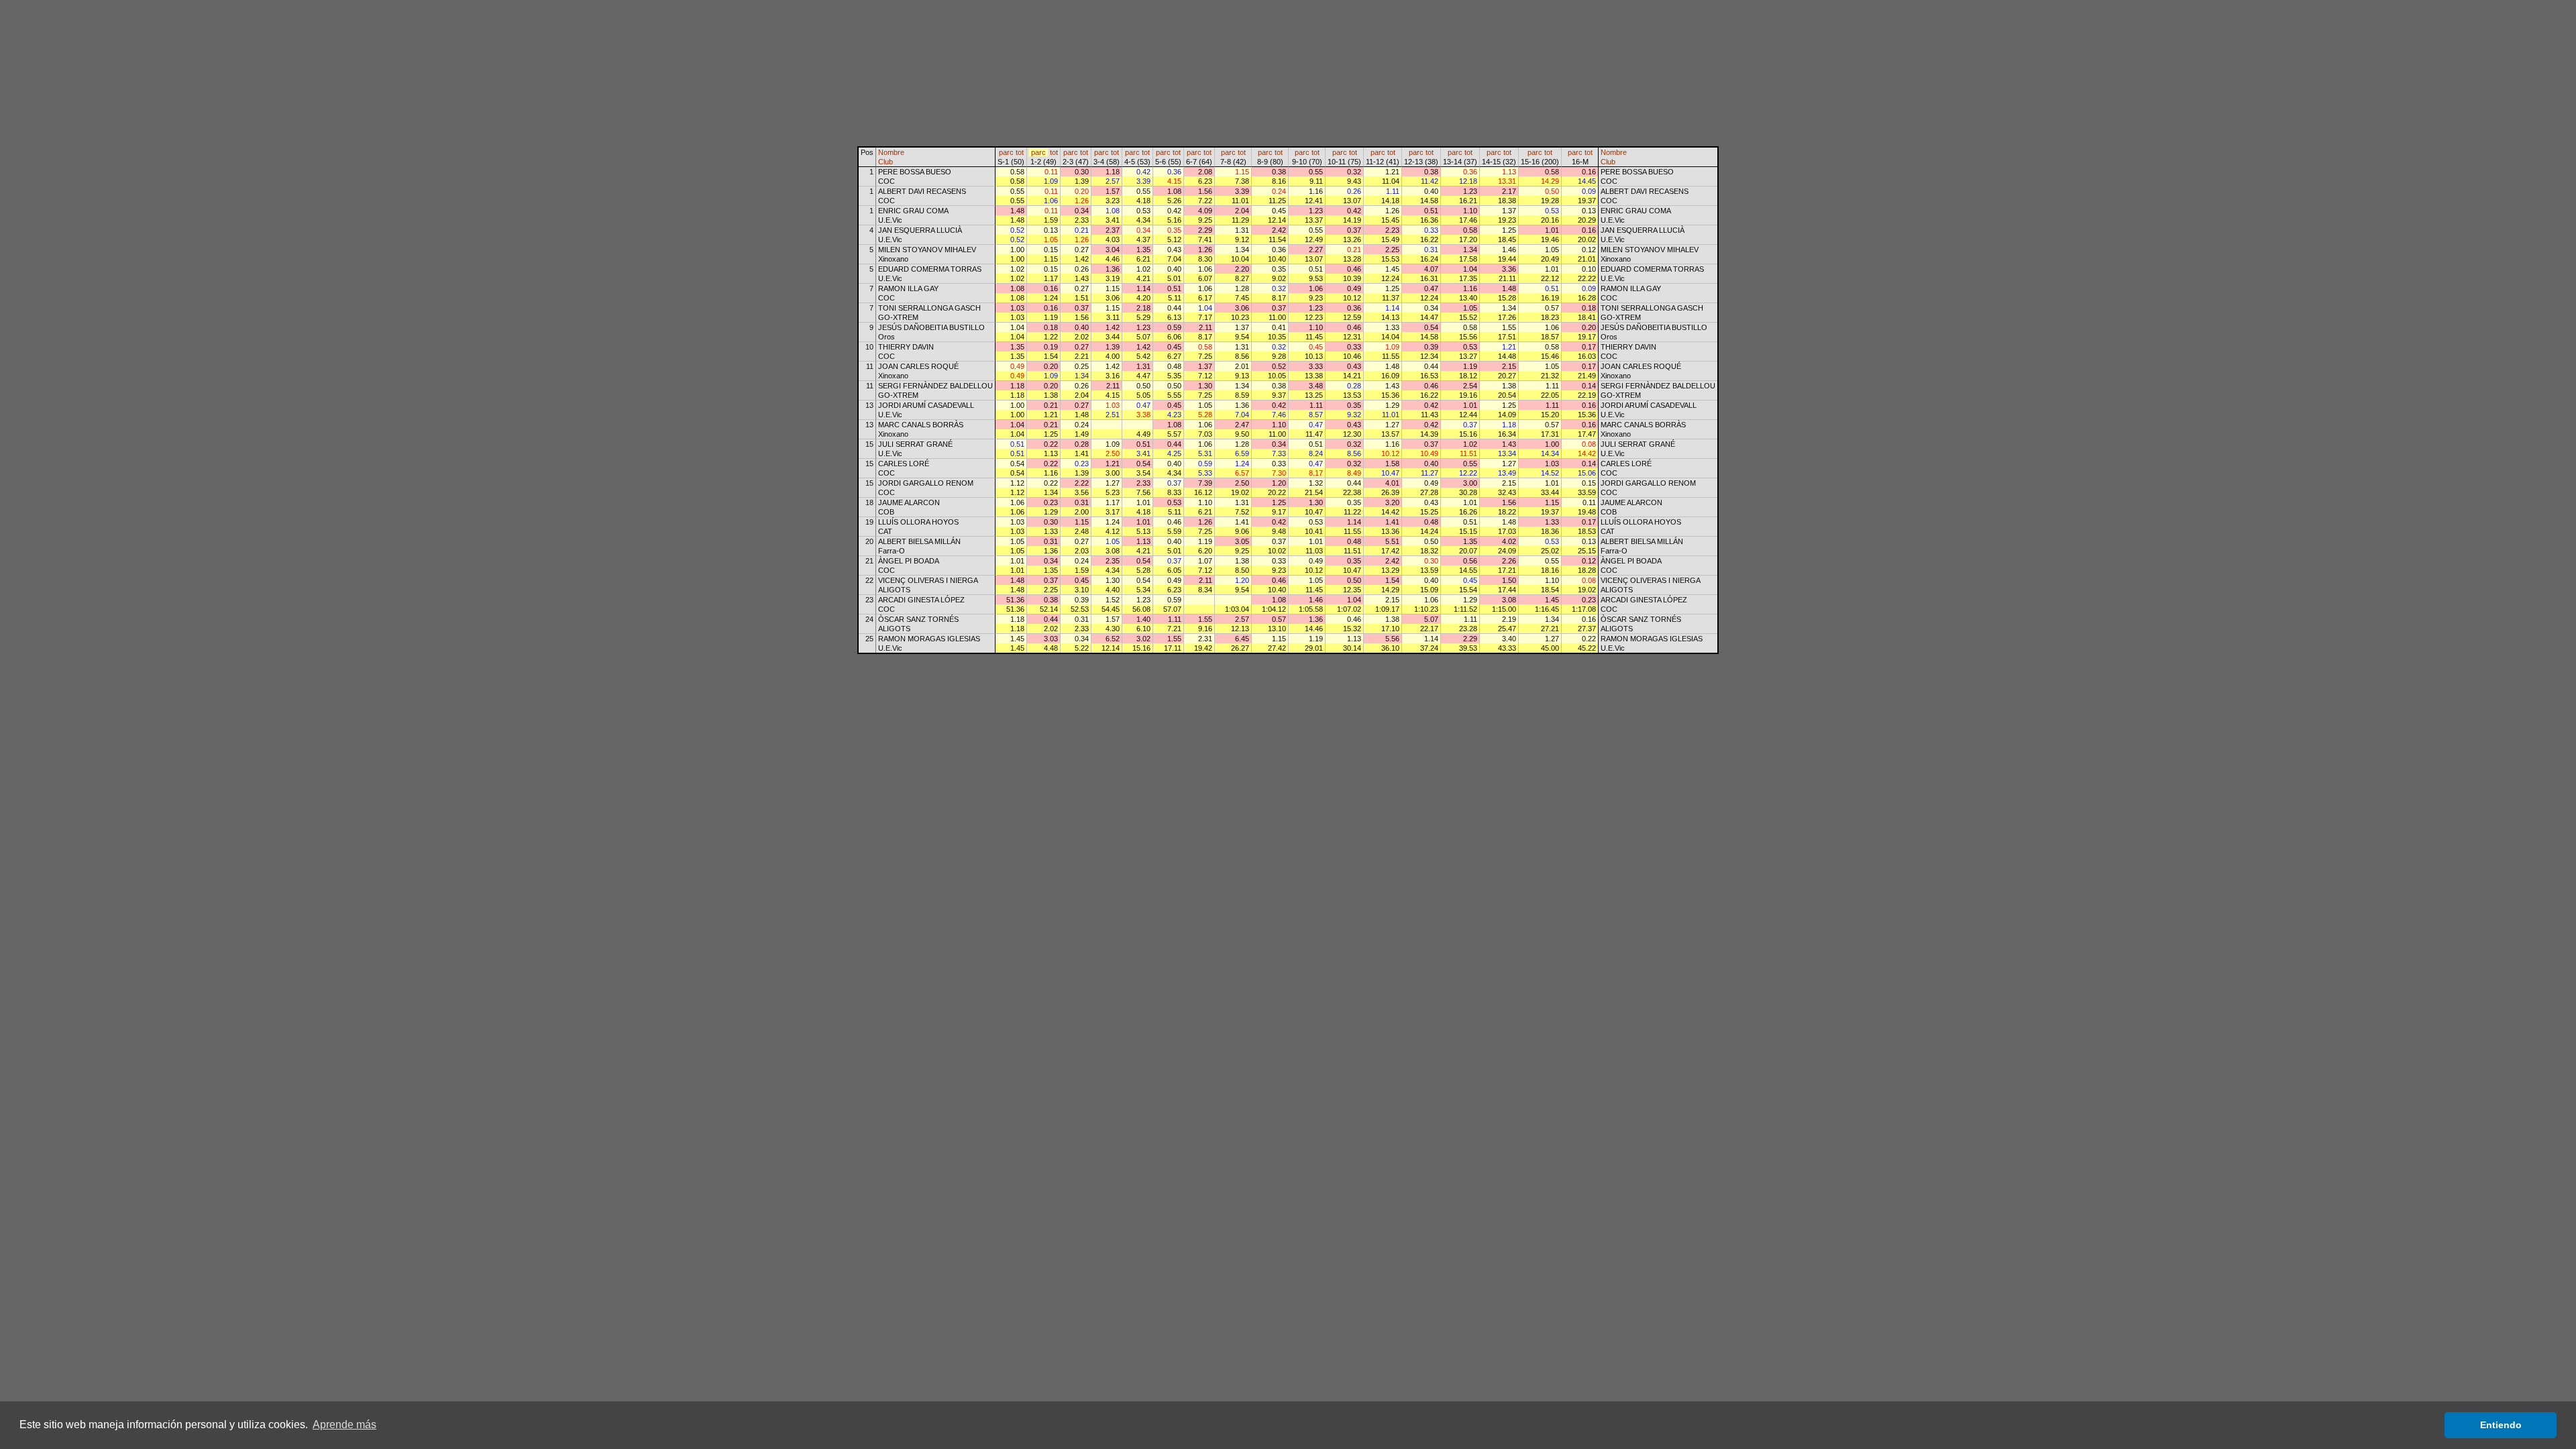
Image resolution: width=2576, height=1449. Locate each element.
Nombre (891, 152)
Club (885, 162)
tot (1020, 152)
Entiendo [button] (2501, 1425)
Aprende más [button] (344, 1425)
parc (1006, 152)
